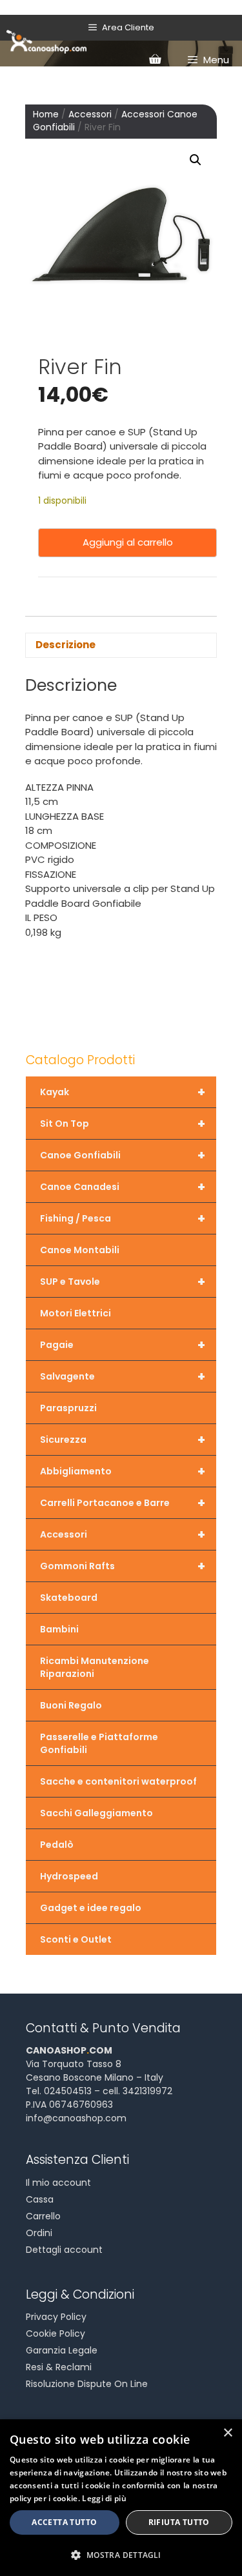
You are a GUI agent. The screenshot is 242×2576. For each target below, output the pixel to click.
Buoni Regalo (71, 1705)
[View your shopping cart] (155, 60)
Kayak (123, 1092)
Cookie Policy (55, 2333)
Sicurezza (123, 1440)
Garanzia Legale (62, 2350)
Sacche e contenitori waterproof (118, 1781)
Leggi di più (104, 2498)
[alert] (121, 2498)
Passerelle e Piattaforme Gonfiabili (99, 1743)
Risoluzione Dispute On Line (87, 2384)
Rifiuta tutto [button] (179, 2522)
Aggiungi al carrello (128, 542)
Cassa (40, 2199)
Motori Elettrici (76, 1313)
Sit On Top (123, 1124)
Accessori (90, 114)
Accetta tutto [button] (64, 2522)
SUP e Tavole (123, 1282)
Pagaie (123, 1345)
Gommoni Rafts (123, 1566)
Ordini (39, 2233)
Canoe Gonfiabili (123, 1155)
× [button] (227, 2433)
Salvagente (123, 1376)
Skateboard (69, 1598)
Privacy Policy (56, 2317)
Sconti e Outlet (76, 1939)
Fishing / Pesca (123, 1218)
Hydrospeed (69, 1876)
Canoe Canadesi (123, 1187)
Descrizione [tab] (66, 645)
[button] (196, 160)
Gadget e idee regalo (91, 1908)
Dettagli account (64, 2250)
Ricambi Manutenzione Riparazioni (95, 1667)
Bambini (59, 1629)
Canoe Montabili (80, 1250)
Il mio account (58, 2183)
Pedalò (57, 1845)
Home (46, 114)
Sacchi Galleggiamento (96, 1813)
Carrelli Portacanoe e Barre (123, 1503)
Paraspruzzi (68, 1408)
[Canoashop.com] (46, 41)
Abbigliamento (123, 1471)
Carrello (43, 2216)
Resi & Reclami (59, 2367)
